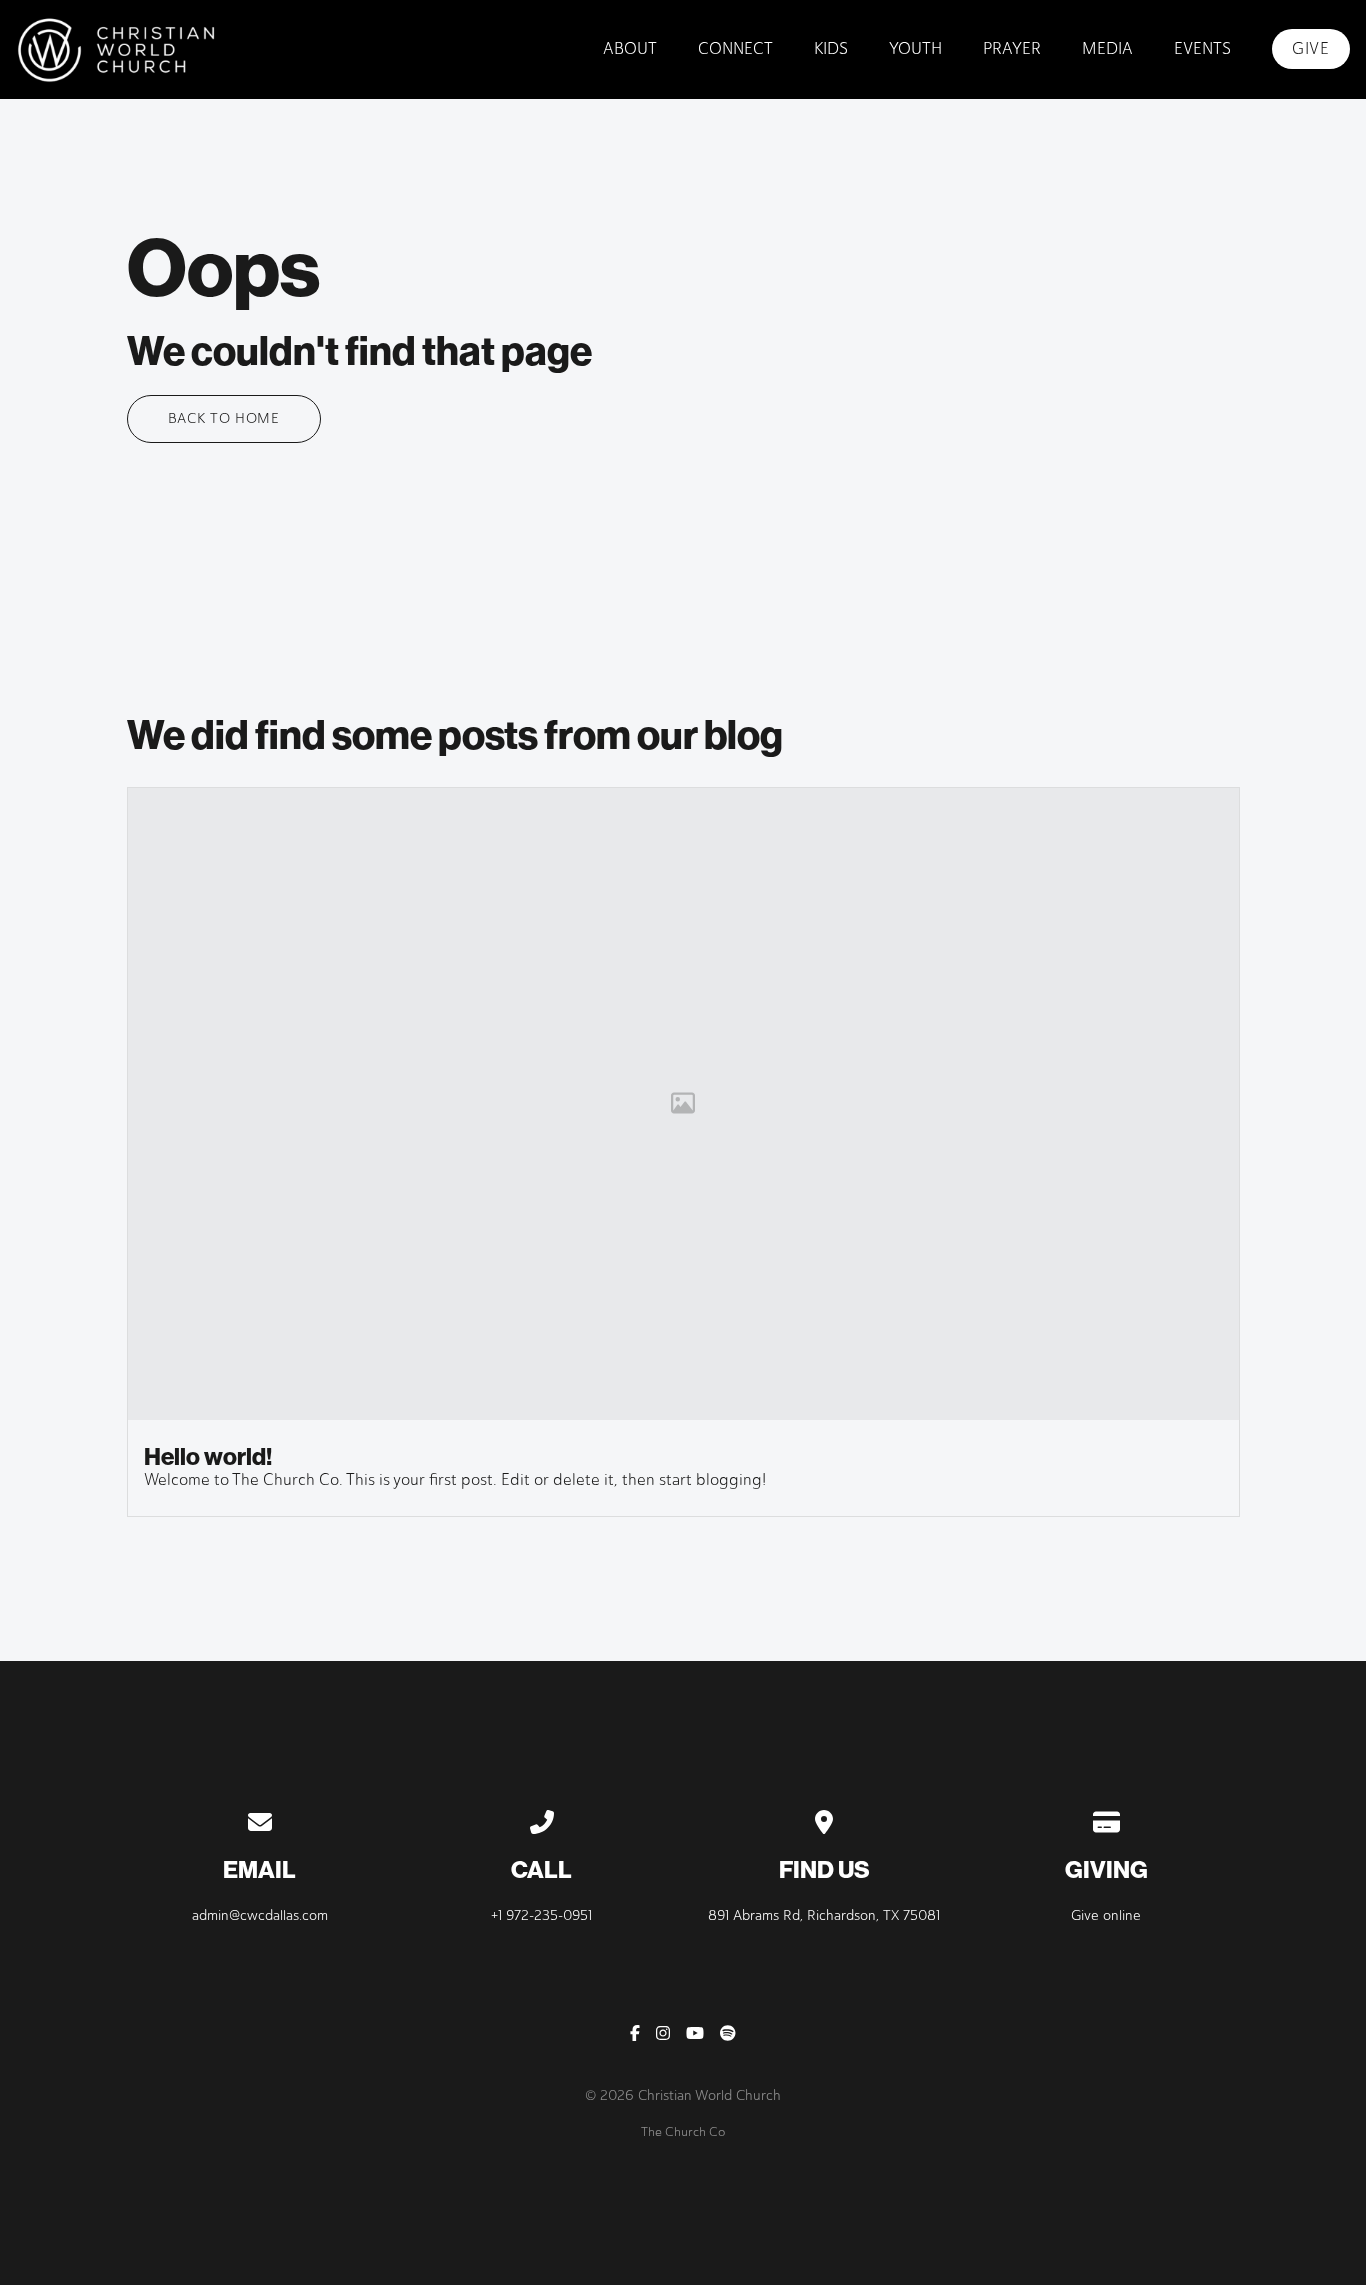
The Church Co (683, 2131)
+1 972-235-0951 (541, 1915)
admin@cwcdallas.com (260, 1915)
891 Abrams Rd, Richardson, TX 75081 (824, 1915)
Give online (1106, 1915)
